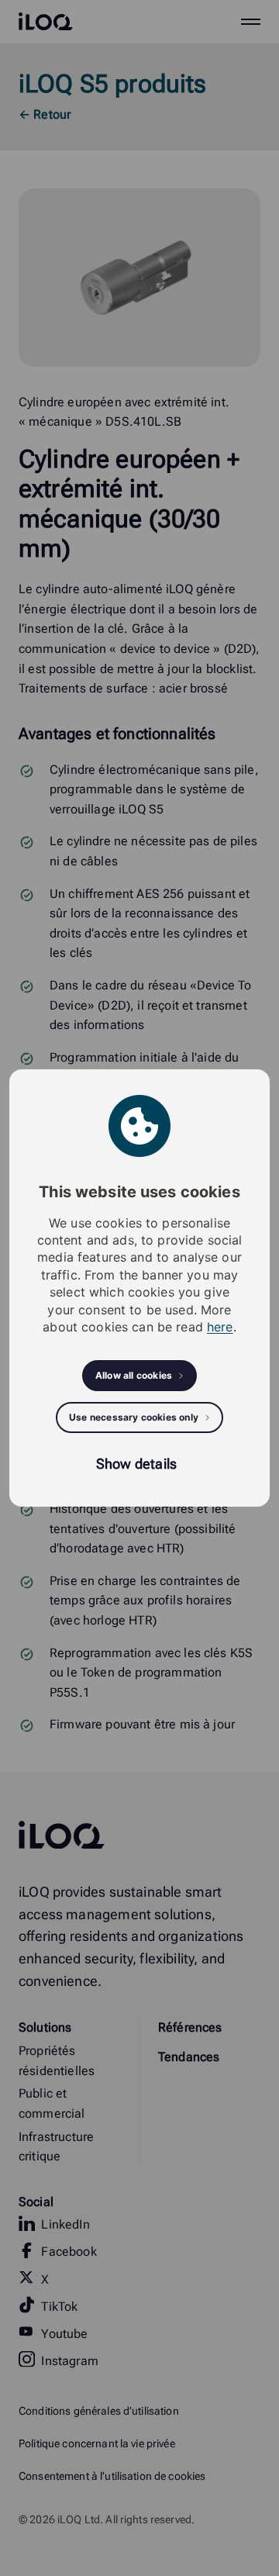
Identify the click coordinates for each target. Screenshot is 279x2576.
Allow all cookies (134, 1375)
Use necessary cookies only (134, 1417)
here (220, 1327)
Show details (136, 1464)
